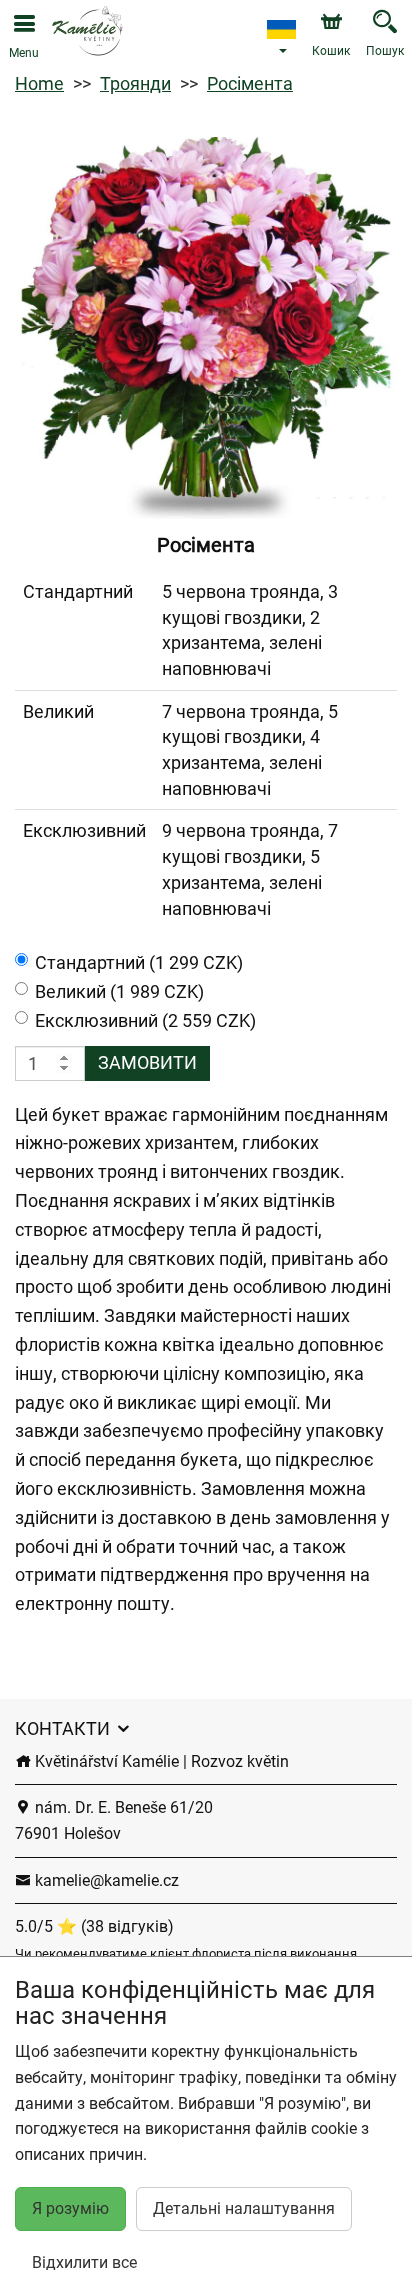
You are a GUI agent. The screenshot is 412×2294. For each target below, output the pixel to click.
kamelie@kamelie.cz (105, 1880)
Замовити (147, 1062)
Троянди (135, 83)
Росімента (250, 83)
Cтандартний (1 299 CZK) (139, 962)
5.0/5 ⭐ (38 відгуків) (94, 1926)
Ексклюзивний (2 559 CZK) (145, 1020)
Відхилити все (84, 2262)
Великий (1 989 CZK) (119, 991)
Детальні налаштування (244, 2208)
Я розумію (70, 2208)
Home (39, 83)
